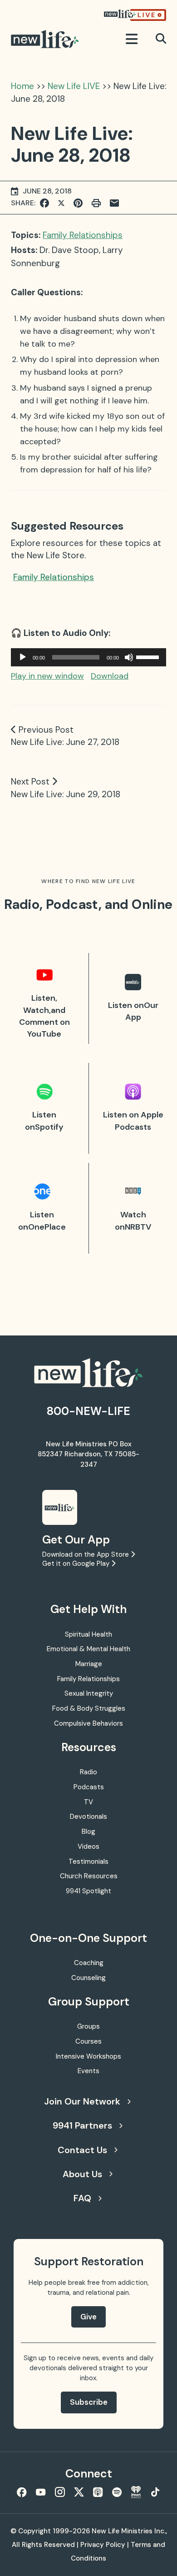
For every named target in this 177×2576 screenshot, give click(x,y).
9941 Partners (82, 2125)
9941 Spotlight (88, 1891)
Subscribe (89, 2402)
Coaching (89, 1963)
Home (22, 86)
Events (88, 2071)
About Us (82, 2174)
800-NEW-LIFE (88, 1411)
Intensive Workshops (88, 2056)
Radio (88, 1772)
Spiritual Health (88, 1634)
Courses (88, 2041)
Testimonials (88, 1861)
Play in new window (47, 676)
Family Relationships (83, 235)
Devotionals (88, 1817)
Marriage (89, 1664)
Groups (88, 2026)
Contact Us (82, 2150)
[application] (88, 657)
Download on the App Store (86, 1554)
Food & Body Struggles (89, 1708)
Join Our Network (82, 2101)
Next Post (30, 782)
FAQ (82, 2198)
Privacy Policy (103, 2545)
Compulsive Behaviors (88, 1723)
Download (110, 676)
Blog (88, 1831)
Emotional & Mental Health (88, 1649)
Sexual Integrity (89, 1693)
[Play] (23, 657)
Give (88, 2317)
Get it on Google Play (77, 1563)
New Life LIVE (74, 86)
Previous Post (46, 730)
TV (88, 1802)
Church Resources (89, 1876)
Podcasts (89, 1787)
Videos (88, 1846)
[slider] (149, 656)
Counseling (88, 1978)
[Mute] (129, 657)
